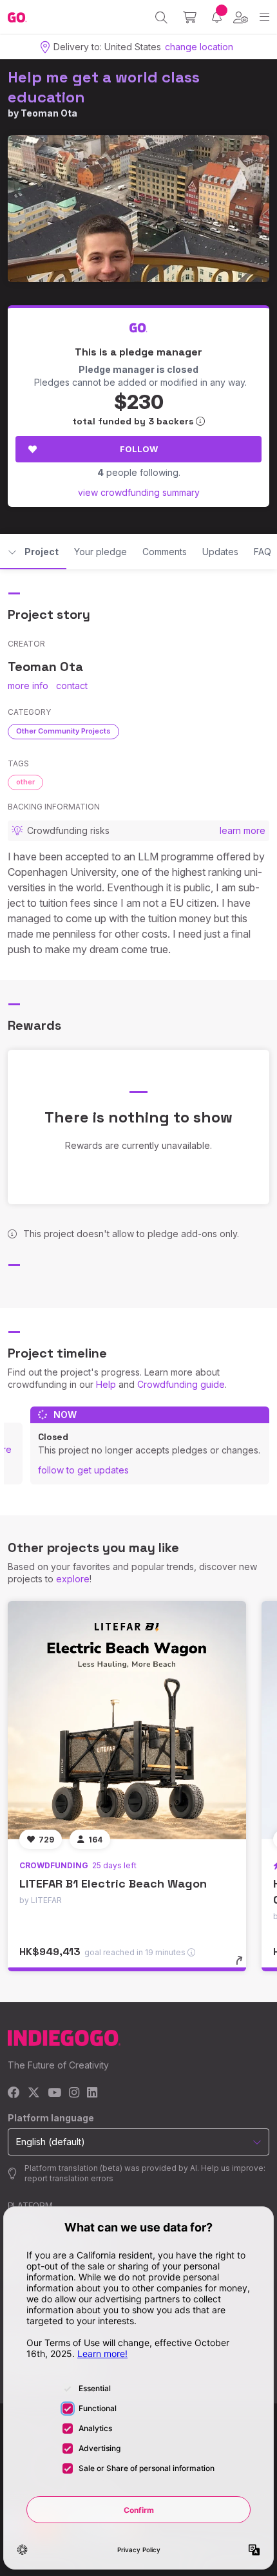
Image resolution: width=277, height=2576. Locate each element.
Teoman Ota (49, 113)
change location (199, 47)
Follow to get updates (83, 1470)
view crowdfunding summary (139, 492)
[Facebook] (14, 2093)
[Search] (161, 17)
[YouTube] (54, 2093)
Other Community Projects (63, 731)
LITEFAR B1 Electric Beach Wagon (113, 1883)
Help (106, 1384)
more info (28, 686)
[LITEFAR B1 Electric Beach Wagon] (127, 1720)
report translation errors (69, 2178)
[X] (34, 2093)
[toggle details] (243, 1965)
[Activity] (217, 17)
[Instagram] (74, 2093)
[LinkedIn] (92, 2093)
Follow (139, 449)
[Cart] (190, 17)
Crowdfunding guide (181, 1384)
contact (72, 686)
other (25, 782)
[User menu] (241, 17)
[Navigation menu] (264, 17)
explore (73, 1579)
